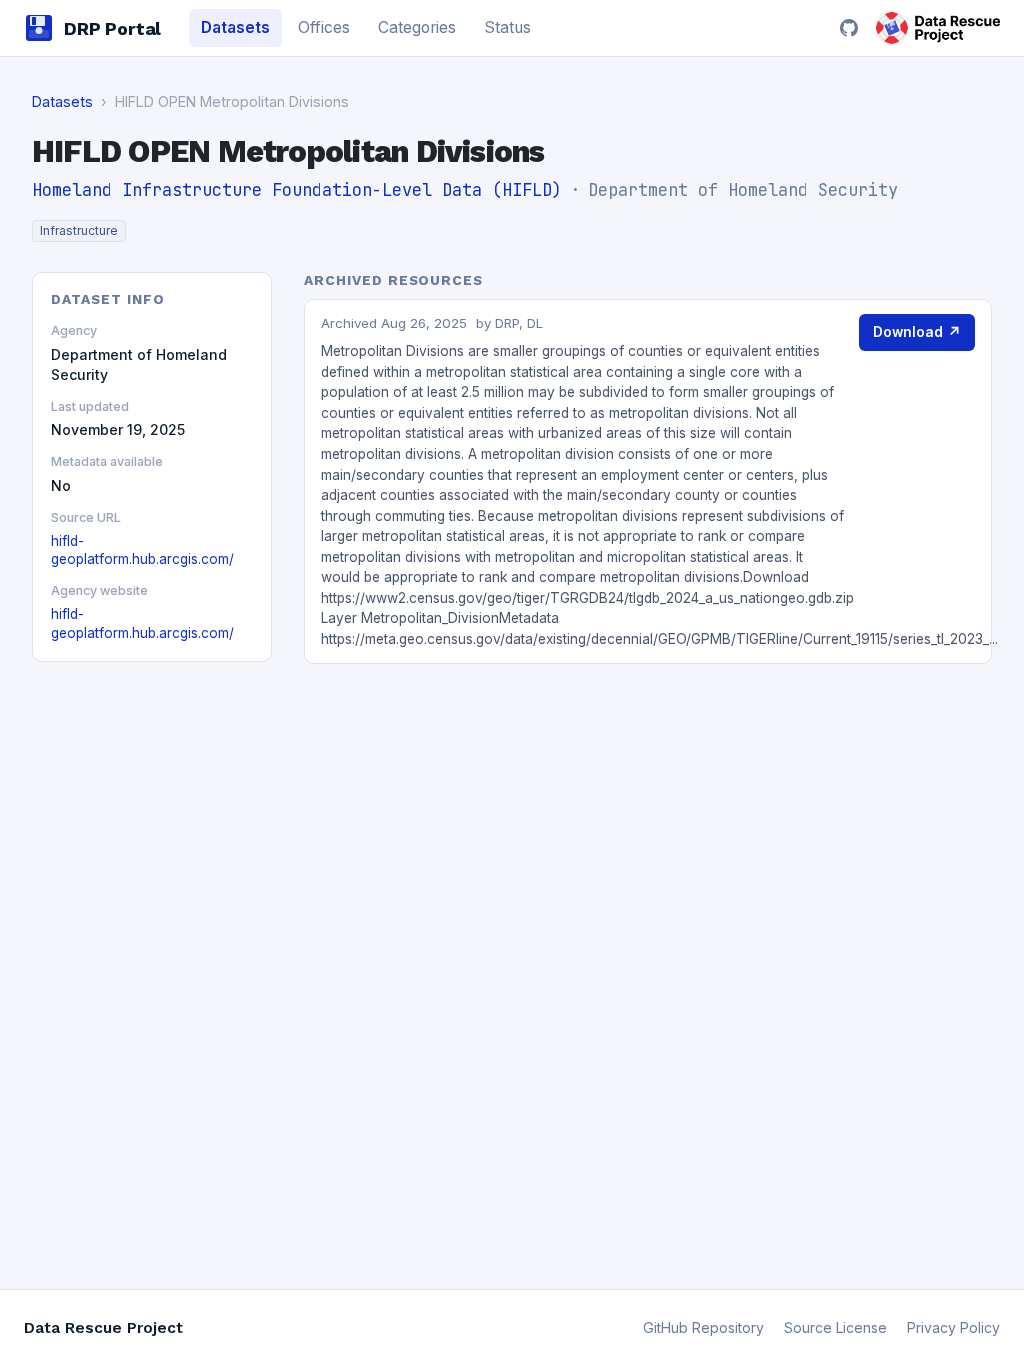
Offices (324, 27)
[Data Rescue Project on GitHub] (849, 28)
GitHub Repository (703, 1327)
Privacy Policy (953, 1327)
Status (507, 27)
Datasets (235, 27)
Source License (835, 1327)
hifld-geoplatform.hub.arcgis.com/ (142, 550)
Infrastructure (79, 230)
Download (917, 332)
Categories (417, 27)
